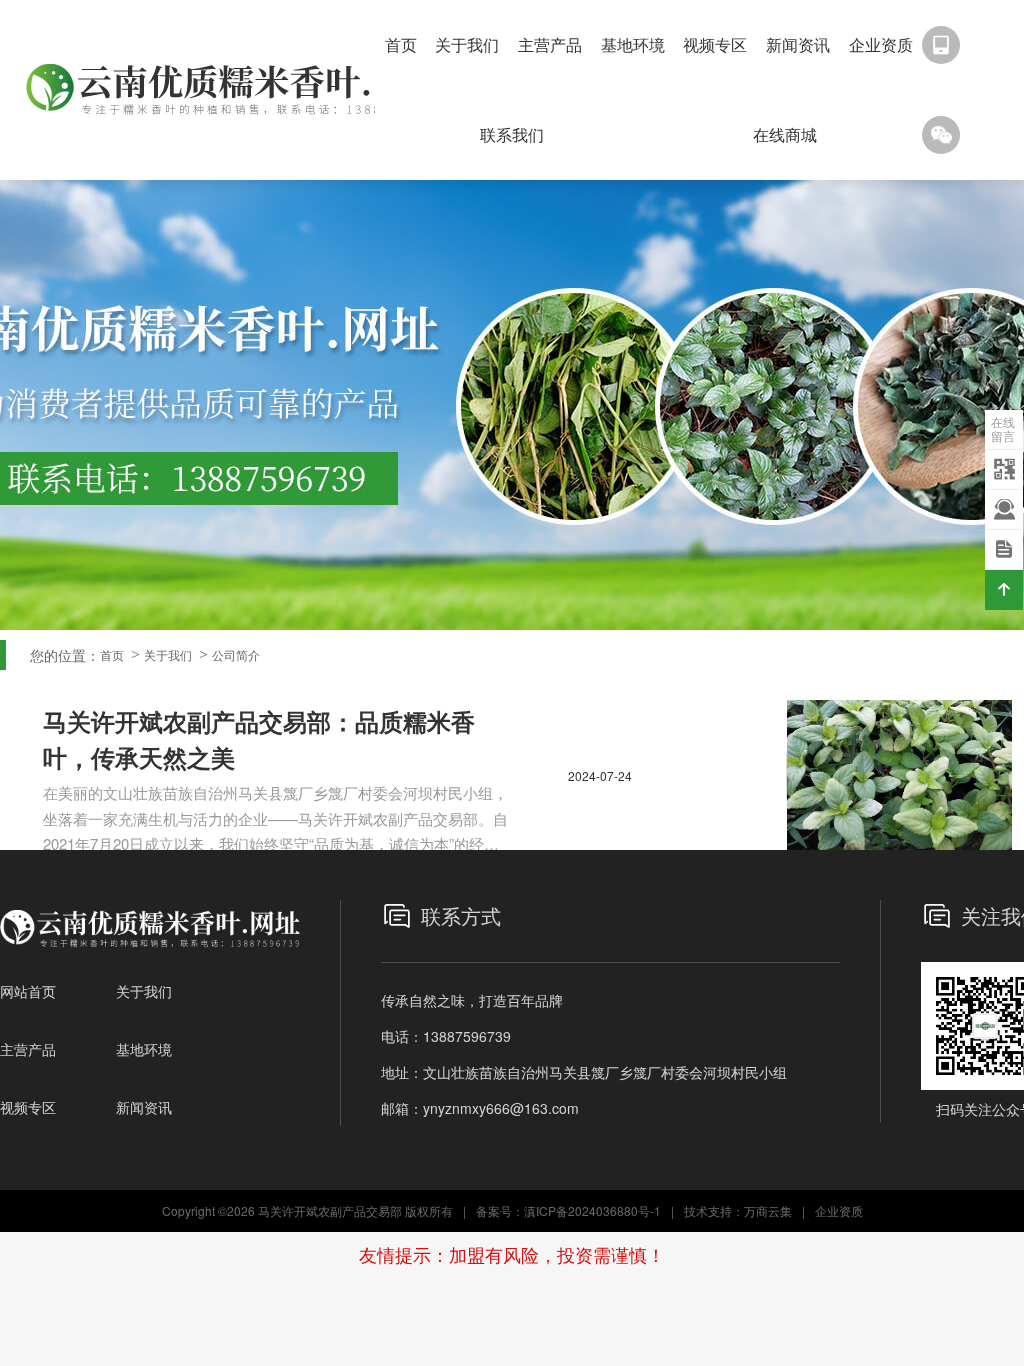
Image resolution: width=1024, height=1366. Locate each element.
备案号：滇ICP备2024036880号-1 (568, 1210)
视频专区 (715, 44)
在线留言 (1003, 428)
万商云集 (768, 1210)
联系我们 (512, 134)
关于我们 (467, 44)
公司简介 (236, 654)
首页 (401, 44)
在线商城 (785, 134)
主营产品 (550, 44)
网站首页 (28, 991)
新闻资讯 (798, 44)
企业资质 (881, 44)
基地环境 (633, 44)
